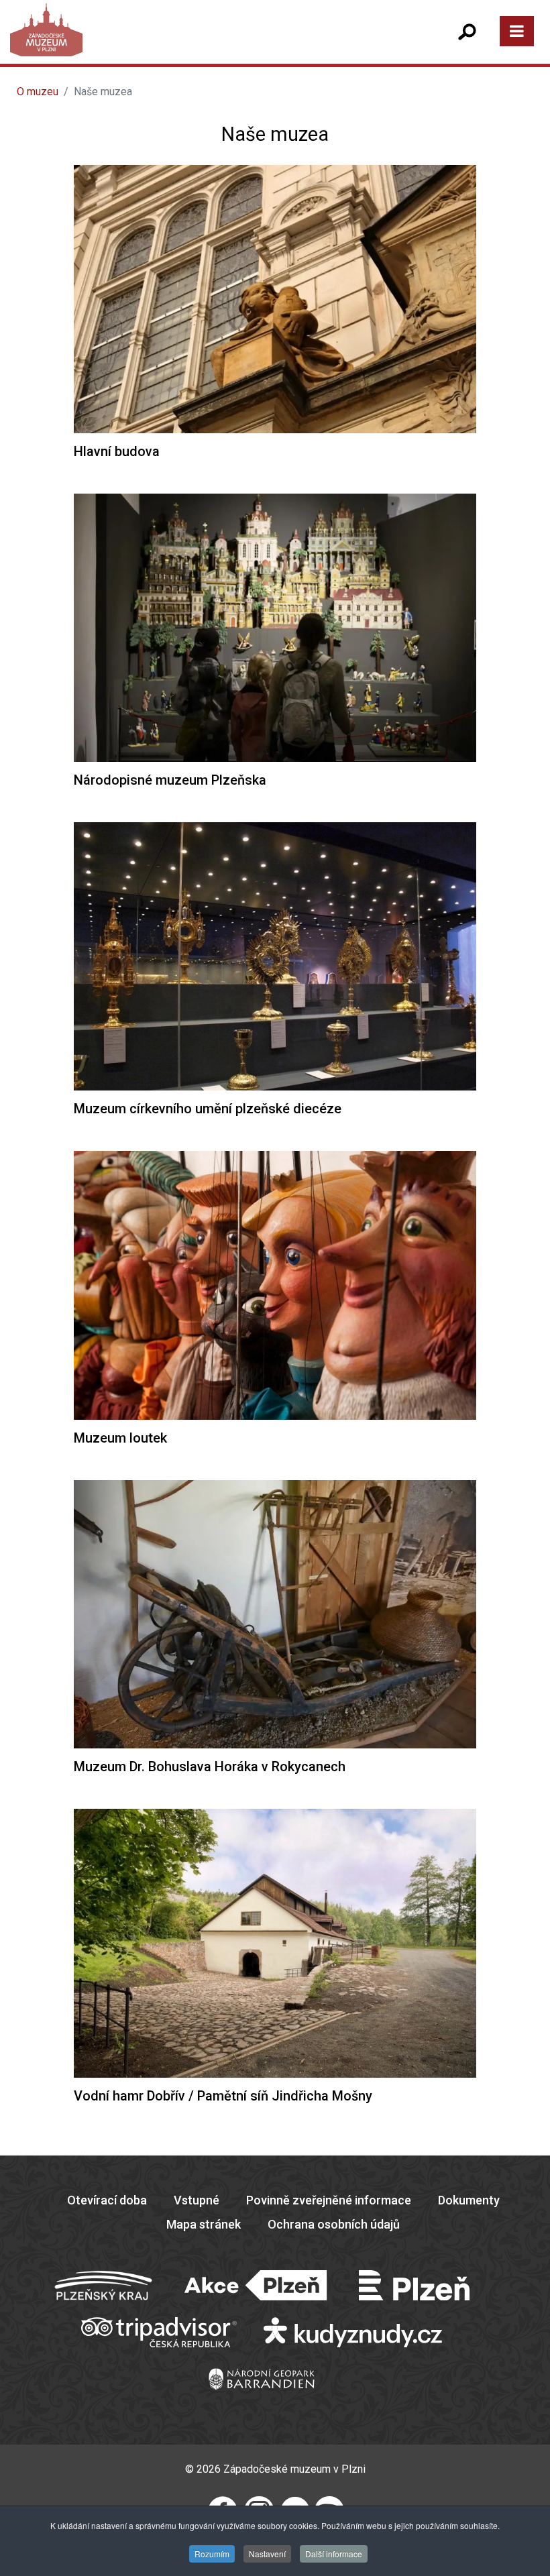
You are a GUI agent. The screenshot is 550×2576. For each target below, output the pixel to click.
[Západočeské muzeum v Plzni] (147, 43)
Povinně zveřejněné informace (329, 2200)
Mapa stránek (204, 2224)
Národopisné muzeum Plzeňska (170, 780)
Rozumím (212, 2554)
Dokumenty (469, 2200)
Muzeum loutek (120, 1438)
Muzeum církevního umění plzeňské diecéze (208, 1109)
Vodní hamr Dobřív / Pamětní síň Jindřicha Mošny (223, 2096)
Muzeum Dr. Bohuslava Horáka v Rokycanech (210, 1767)
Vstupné (197, 2200)
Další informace (334, 2554)
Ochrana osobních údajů (334, 2224)
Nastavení (267, 2554)
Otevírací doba (107, 2200)
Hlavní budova (117, 451)
